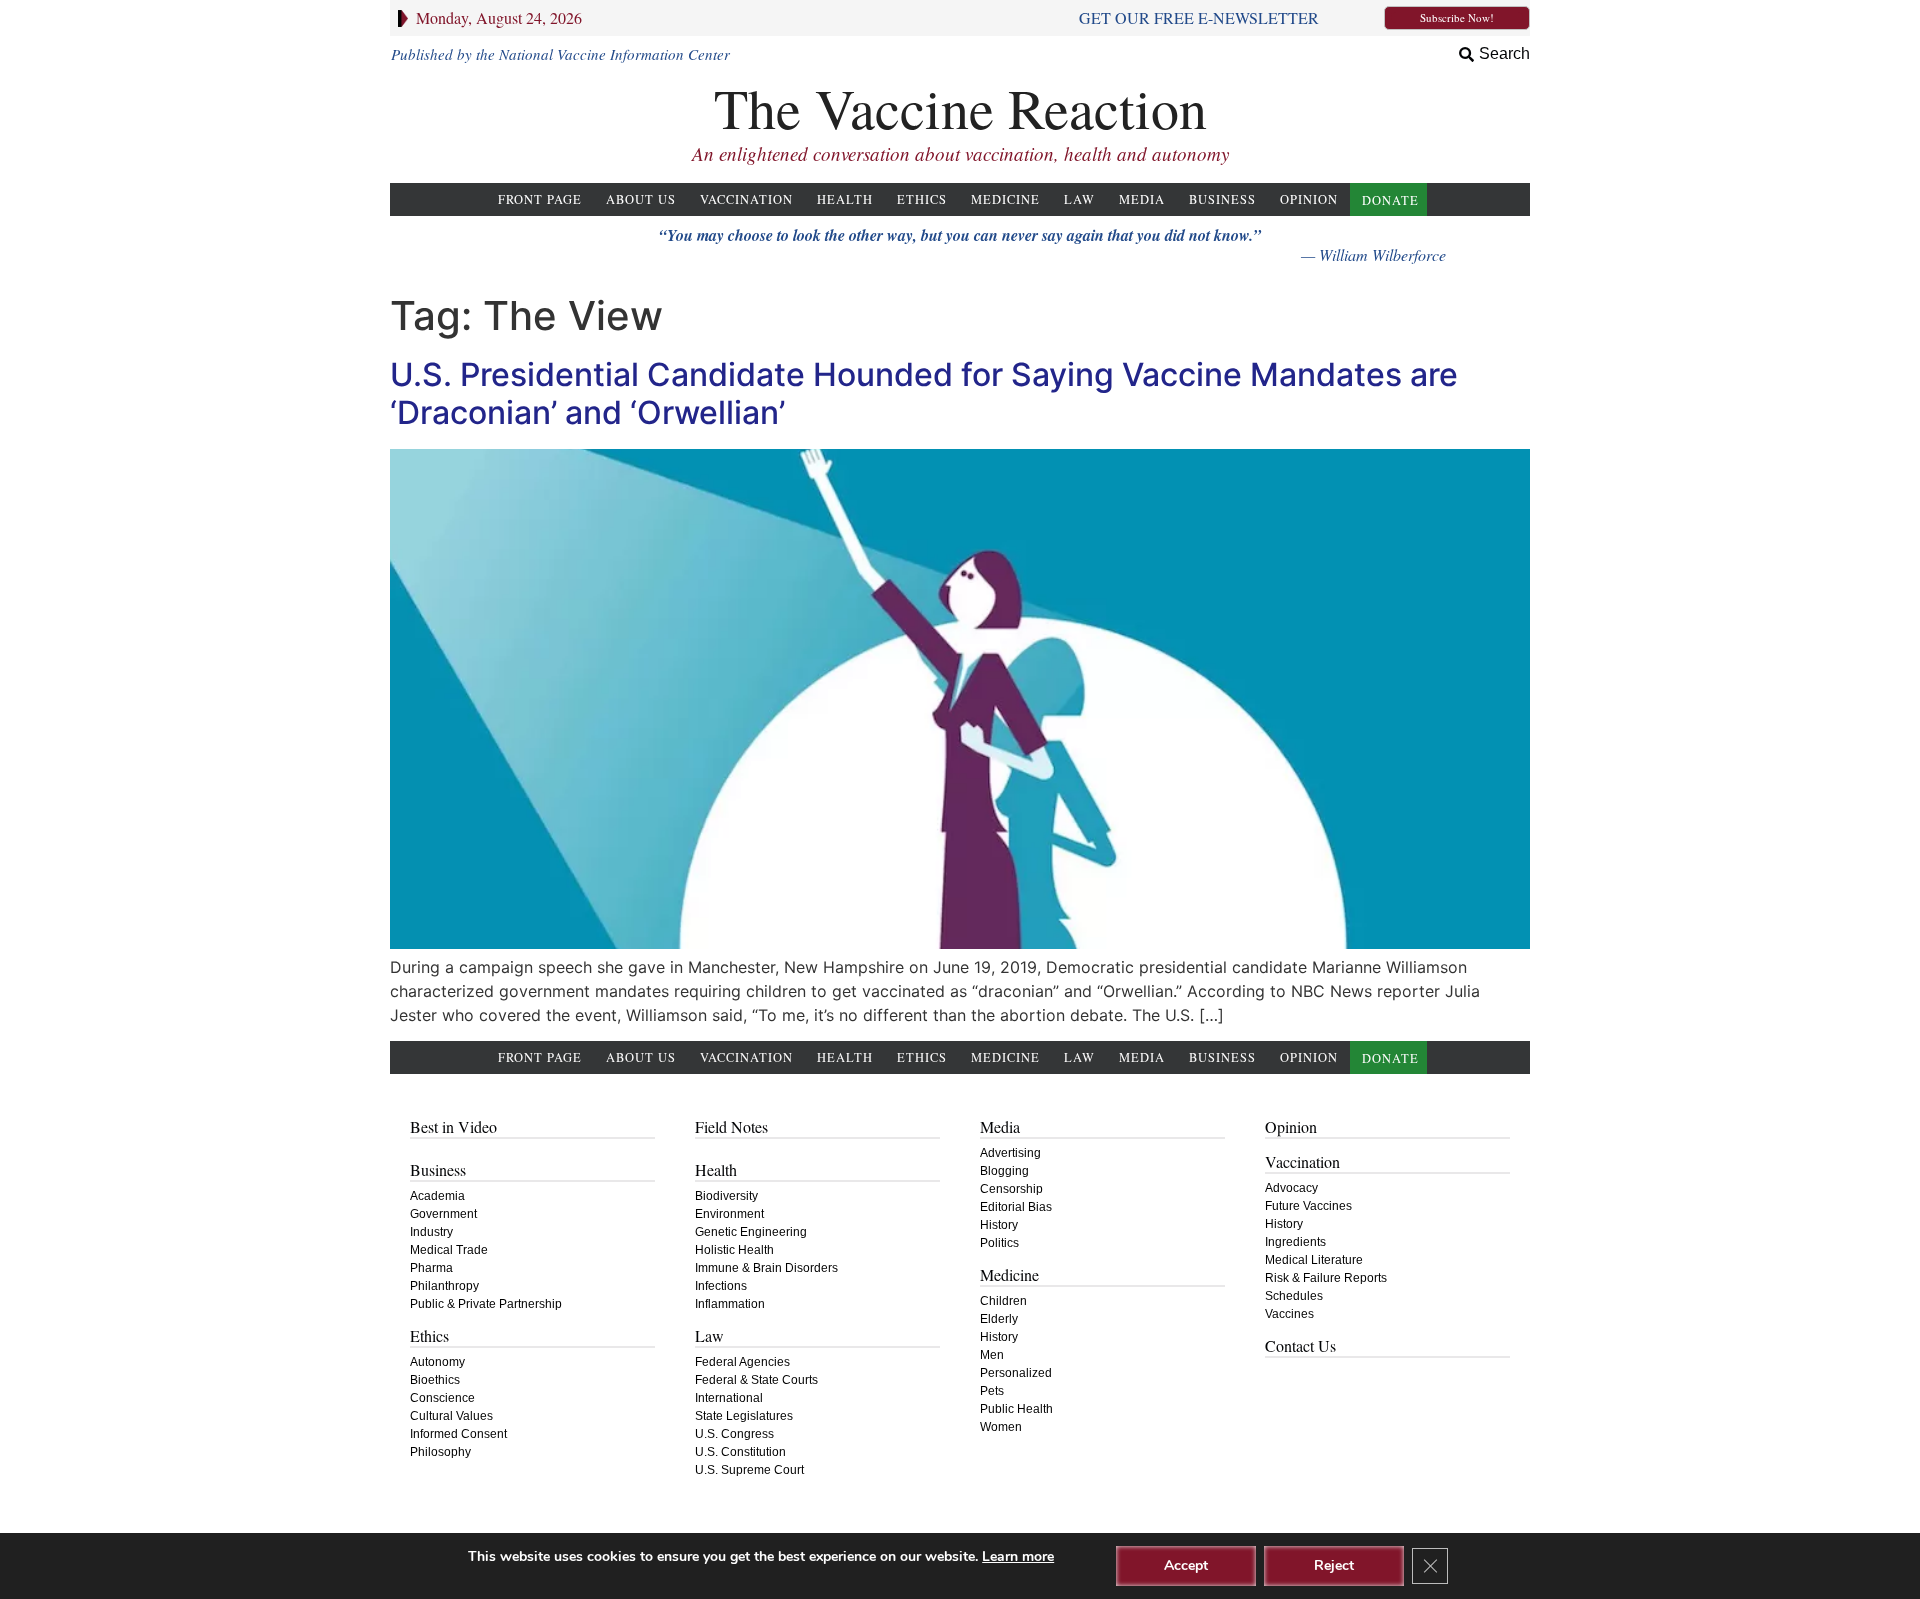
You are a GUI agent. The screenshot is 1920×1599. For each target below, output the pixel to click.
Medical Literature (1314, 1260)
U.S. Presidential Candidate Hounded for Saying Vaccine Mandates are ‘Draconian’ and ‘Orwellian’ (924, 393)
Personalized (1016, 1373)
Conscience (442, 1398)
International (729, 1398)
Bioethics (435, 1380)
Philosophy (440, 1452)
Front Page (540, 199)
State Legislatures (744, 1416)
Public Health (1016, 1409)
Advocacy (1291, 1188)
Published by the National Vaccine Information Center (560, 54)
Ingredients (1295, 1242)
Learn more (1018, 1556)
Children (1003, 1301)
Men (992, 1355)
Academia (437, 1196)
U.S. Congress (734, 1434)
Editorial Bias (1016, 1207)
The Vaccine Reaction (960, 107)
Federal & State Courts (756, 1380)
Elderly (999, 1319)
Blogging (1004, 1171)
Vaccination (746, 199)
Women (1001, 1427)
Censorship (1011, 1189)
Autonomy (437, 1362)
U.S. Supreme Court (749, 1470)
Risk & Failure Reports (1326, 1278)
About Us (641, 199)
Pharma (431, 1268)
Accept (1186, 1565)
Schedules (1294, 1296)
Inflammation (730, 1304)
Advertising (1010, 1153)
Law (1079, 199)
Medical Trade (449, 1250)
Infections (721, 1286)
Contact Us (1300, 1345)
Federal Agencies (742, 1362)
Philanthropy (444, 1286)
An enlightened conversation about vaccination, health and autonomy (960, 153)
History (999, 1225)
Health (845, 199)
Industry (431, 1232)
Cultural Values (451, 1416)
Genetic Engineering (751, 1232)
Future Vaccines (1308, 1206)
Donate (1390, 200)
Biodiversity (726, 1196)
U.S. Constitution (740, 1452)
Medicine (1005, 199)
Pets (992, 1391)
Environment (729, 1214)
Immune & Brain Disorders (766, 1268)
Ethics (922, 199)
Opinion (1309, 199)
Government (443, 1214)
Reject (1334, 1565)
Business (1222, 199)
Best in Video (453, 1126)
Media (1142, 199)
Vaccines (1289, 1314)
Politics (999, 1243)
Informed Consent (458, 1434)
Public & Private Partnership (486, 1304)
